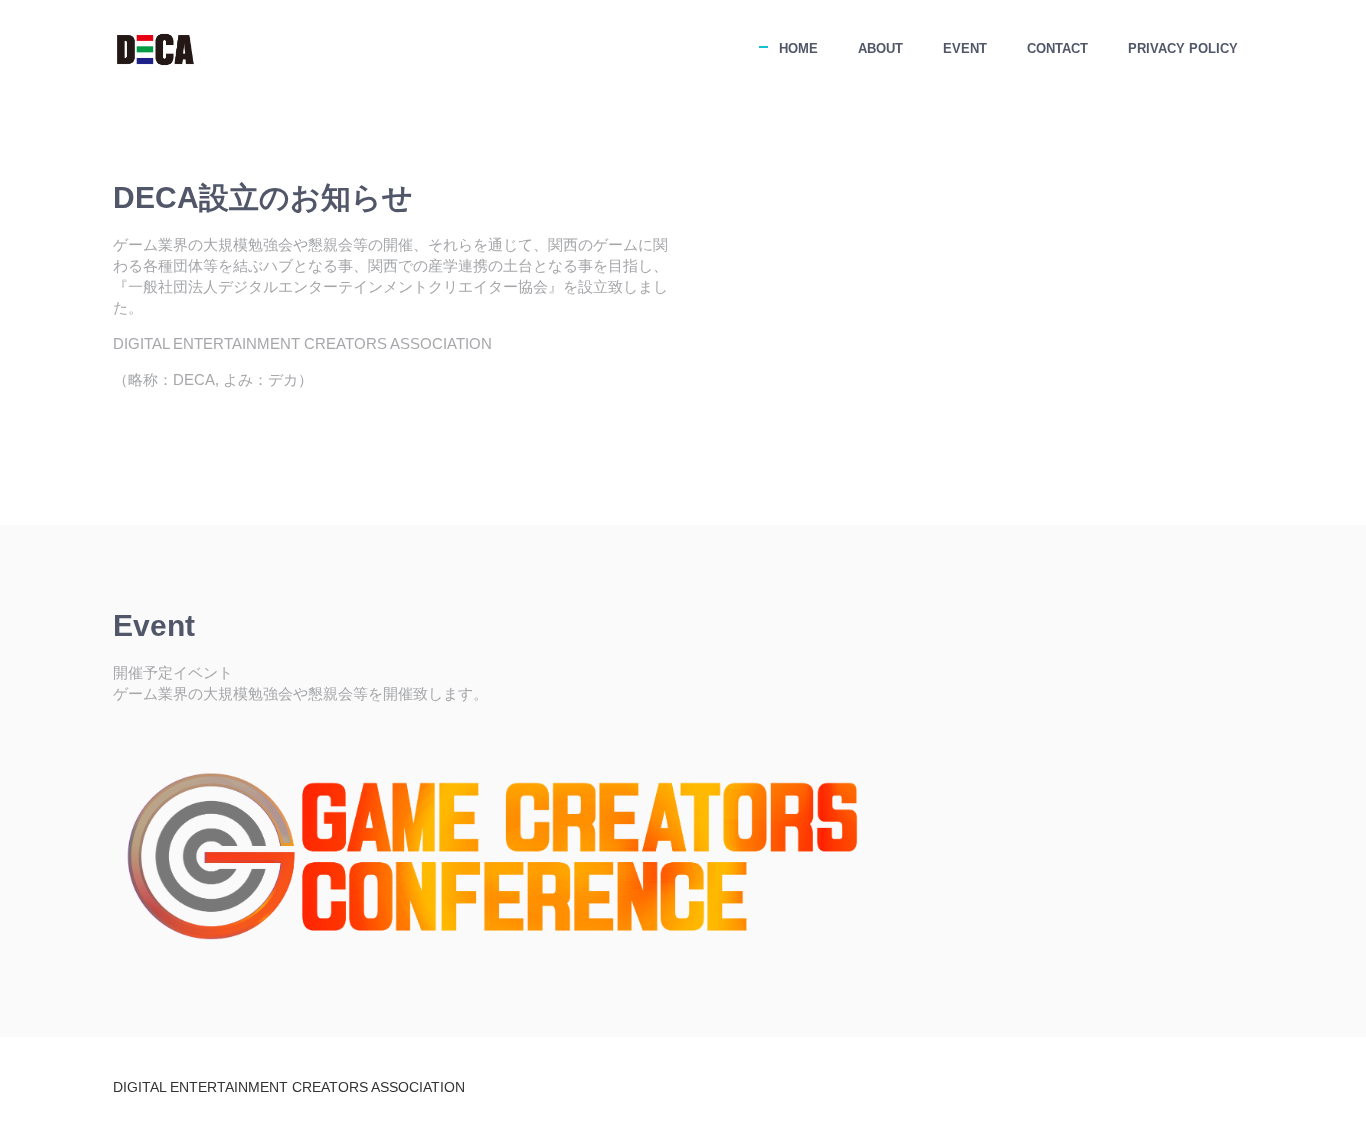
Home (798, 48)
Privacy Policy (1183, 48)
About (880, 48)
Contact (1057, 48)
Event (965, 48)
